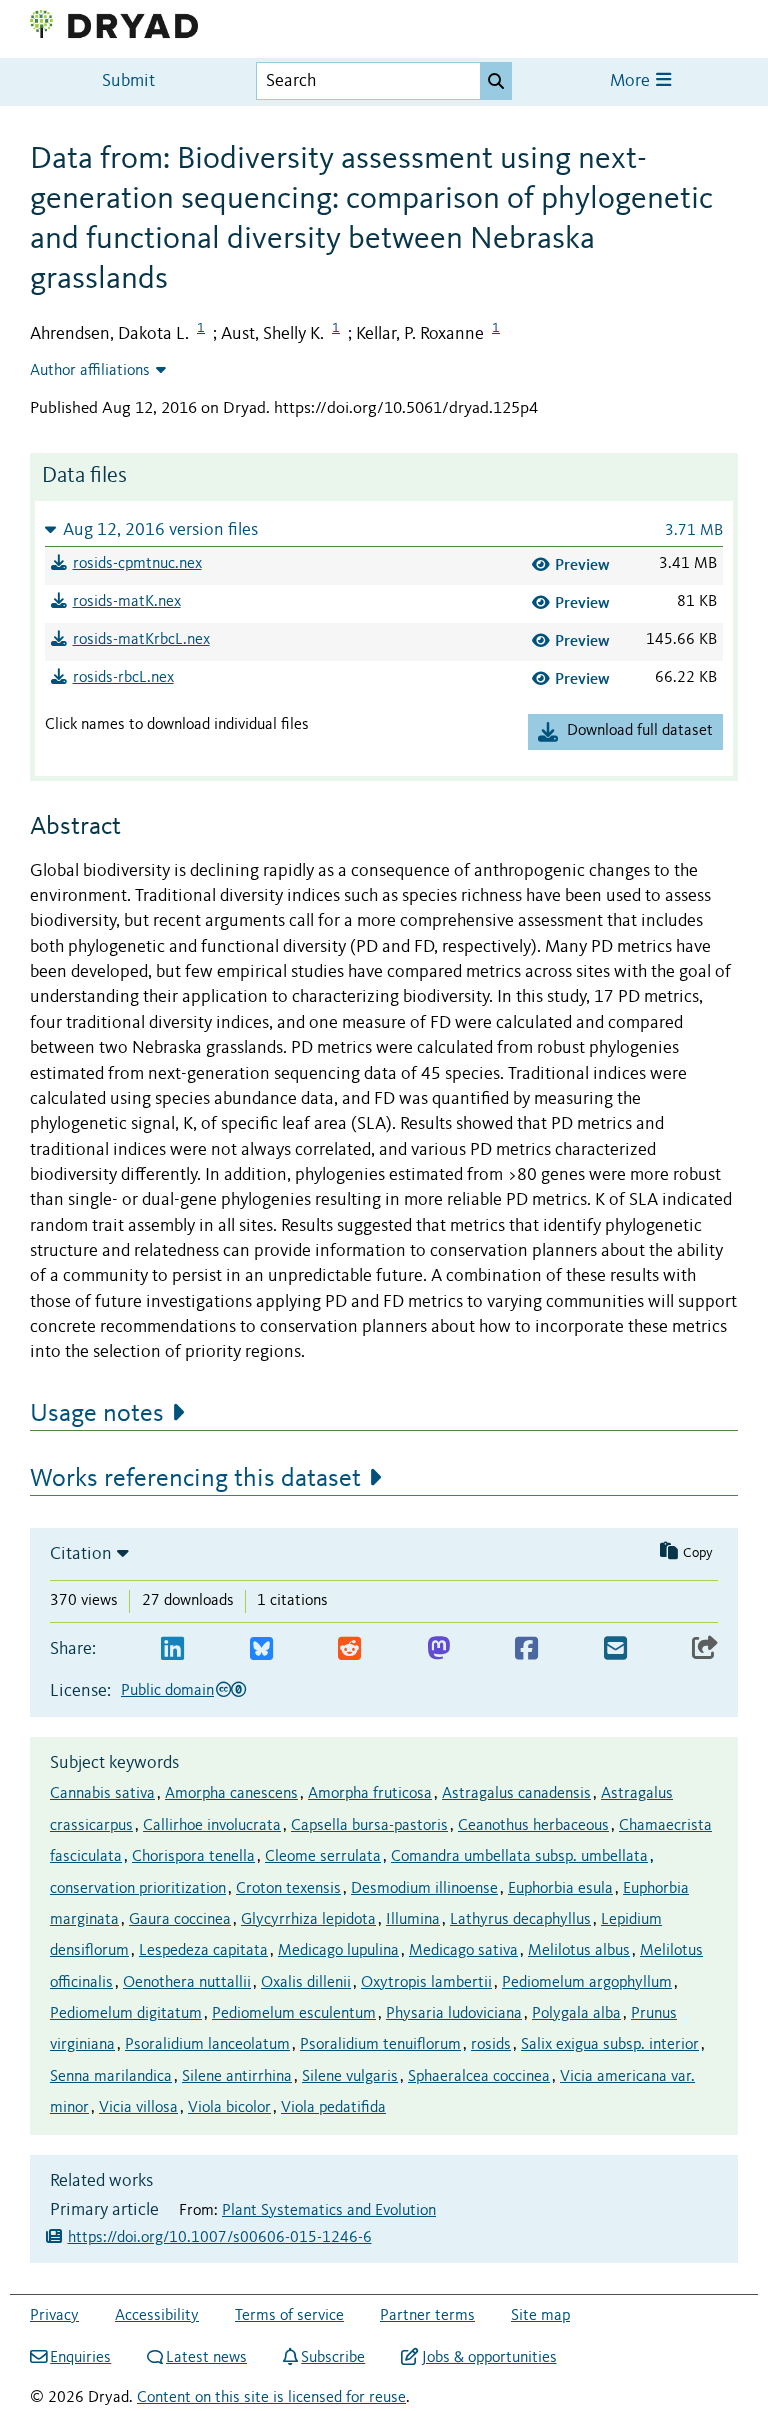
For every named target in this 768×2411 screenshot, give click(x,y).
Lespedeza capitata (203, 1951)
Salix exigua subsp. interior (610, 2045)
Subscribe (333, 2358)
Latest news (206, 2358)
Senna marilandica (111, 2077)
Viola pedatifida (333, 2108)
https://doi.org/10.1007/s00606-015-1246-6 (220, 2238)
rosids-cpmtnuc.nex (137, 564)
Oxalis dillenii (306, 1983)
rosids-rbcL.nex (123, 678)
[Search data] (496, 81)
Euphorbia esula (560, 1889)
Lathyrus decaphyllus (520, 1920)
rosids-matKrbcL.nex (141, 640)
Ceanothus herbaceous (533, 1826)
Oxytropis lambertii (426, 1983)
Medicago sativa (463, 1951)
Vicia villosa (138, 2108)
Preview (582, 564)
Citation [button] (81, 1554)
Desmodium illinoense (424, 1889)
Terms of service (289, 2316)
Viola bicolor (229, 2108)
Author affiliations (90, 371)
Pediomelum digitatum (126, 2014)
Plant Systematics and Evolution (329, 2211)
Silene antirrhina (237, 2077)
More (632, 81)
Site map (540, 2316)
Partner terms (427, 2316)
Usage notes (97, 1414)
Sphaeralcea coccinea (479, 2077)
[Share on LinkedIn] (172, 1649)
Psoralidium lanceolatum (207, 2045)
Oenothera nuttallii (187, 1983)
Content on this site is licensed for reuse (271, 2398)
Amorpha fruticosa (370, 1794)
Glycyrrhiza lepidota (308, 1920)
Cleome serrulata (323, 1857)
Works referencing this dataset (195, 1479)
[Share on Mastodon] (438, 1649)
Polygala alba (576, 2014)
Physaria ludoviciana (454, 2014)
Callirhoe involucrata (212, 1826)
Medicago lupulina (338, 1951)
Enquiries (80, 2358)
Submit (128, 81)
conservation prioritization (138, 1889)
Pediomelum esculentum (294, 2014)
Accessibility (157, 2316)
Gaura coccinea (180, 1920)
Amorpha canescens (231, 1794)
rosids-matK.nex (127, 602)
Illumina (413, 1920)
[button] (384, 529)
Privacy (54, 2316)
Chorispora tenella (193, 1857)
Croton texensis (288, 1889)
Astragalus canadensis (516, 1794)
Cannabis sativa (102, 1794)
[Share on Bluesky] (261, 1649)
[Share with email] (615, 1649)
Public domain (167, 1691)
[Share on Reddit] (349, 1649)
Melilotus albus (579, 1951)
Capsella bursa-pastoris (369, 1826)
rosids (491, 2045)
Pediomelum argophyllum (587, 1983)
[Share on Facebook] (526, 1649)
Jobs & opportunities (489, 2358)
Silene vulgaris (350, 2077)
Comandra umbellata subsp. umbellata (519, 1857)
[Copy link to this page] (705, 1649)
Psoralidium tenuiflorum (380, 2045)
